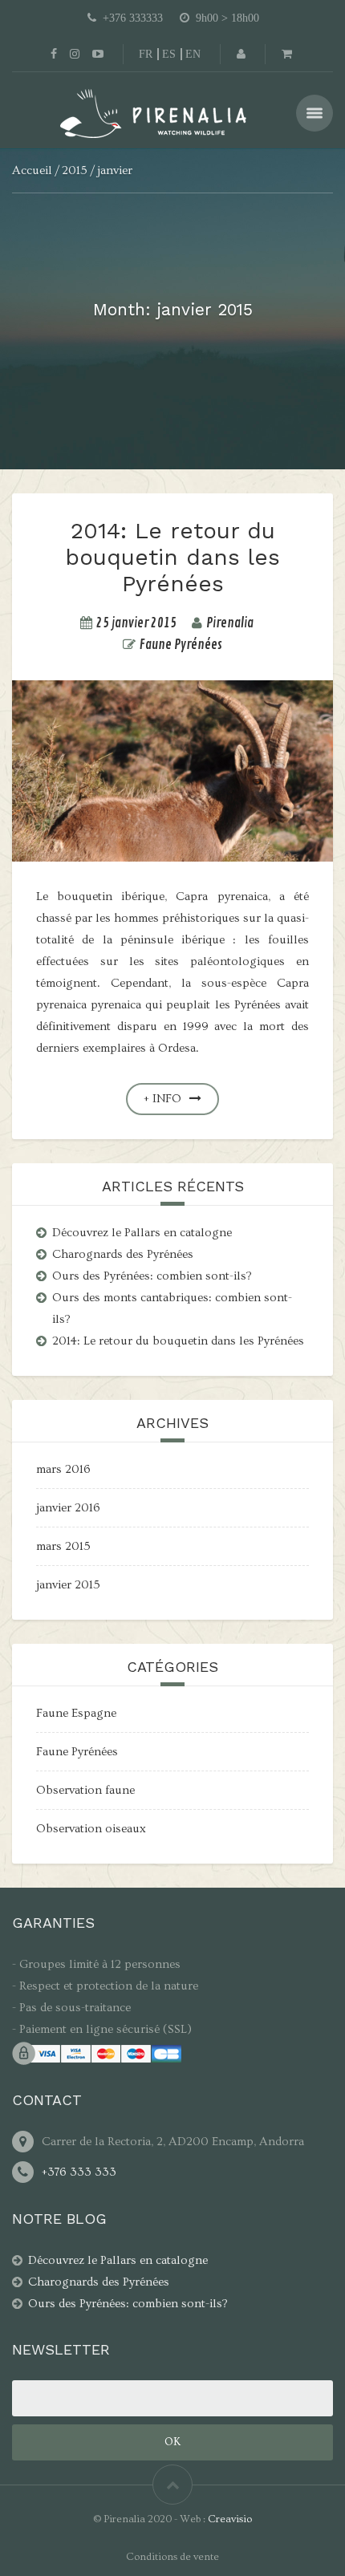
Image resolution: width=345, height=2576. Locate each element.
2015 (75, 170)
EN (193, 54)
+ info (162, 1099)
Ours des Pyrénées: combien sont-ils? (152, 1276)
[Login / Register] (241, 54)
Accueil (32, 170)
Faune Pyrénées (181, 645)
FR (146, 54)
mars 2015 (63, 1546)
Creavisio (230, 2519)
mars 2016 (63, 1469)
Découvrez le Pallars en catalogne (142, 1233)
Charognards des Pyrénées (123, 1254)
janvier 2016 (68, 1508)
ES (169, 54)
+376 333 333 (79, 2172)
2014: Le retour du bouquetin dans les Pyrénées (172, 557)
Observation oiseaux (91, 1829)
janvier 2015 (68, 1585)
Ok (172, 2442)
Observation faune (85, 1790)
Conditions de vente (172, 2557)
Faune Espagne (76, 1713)
